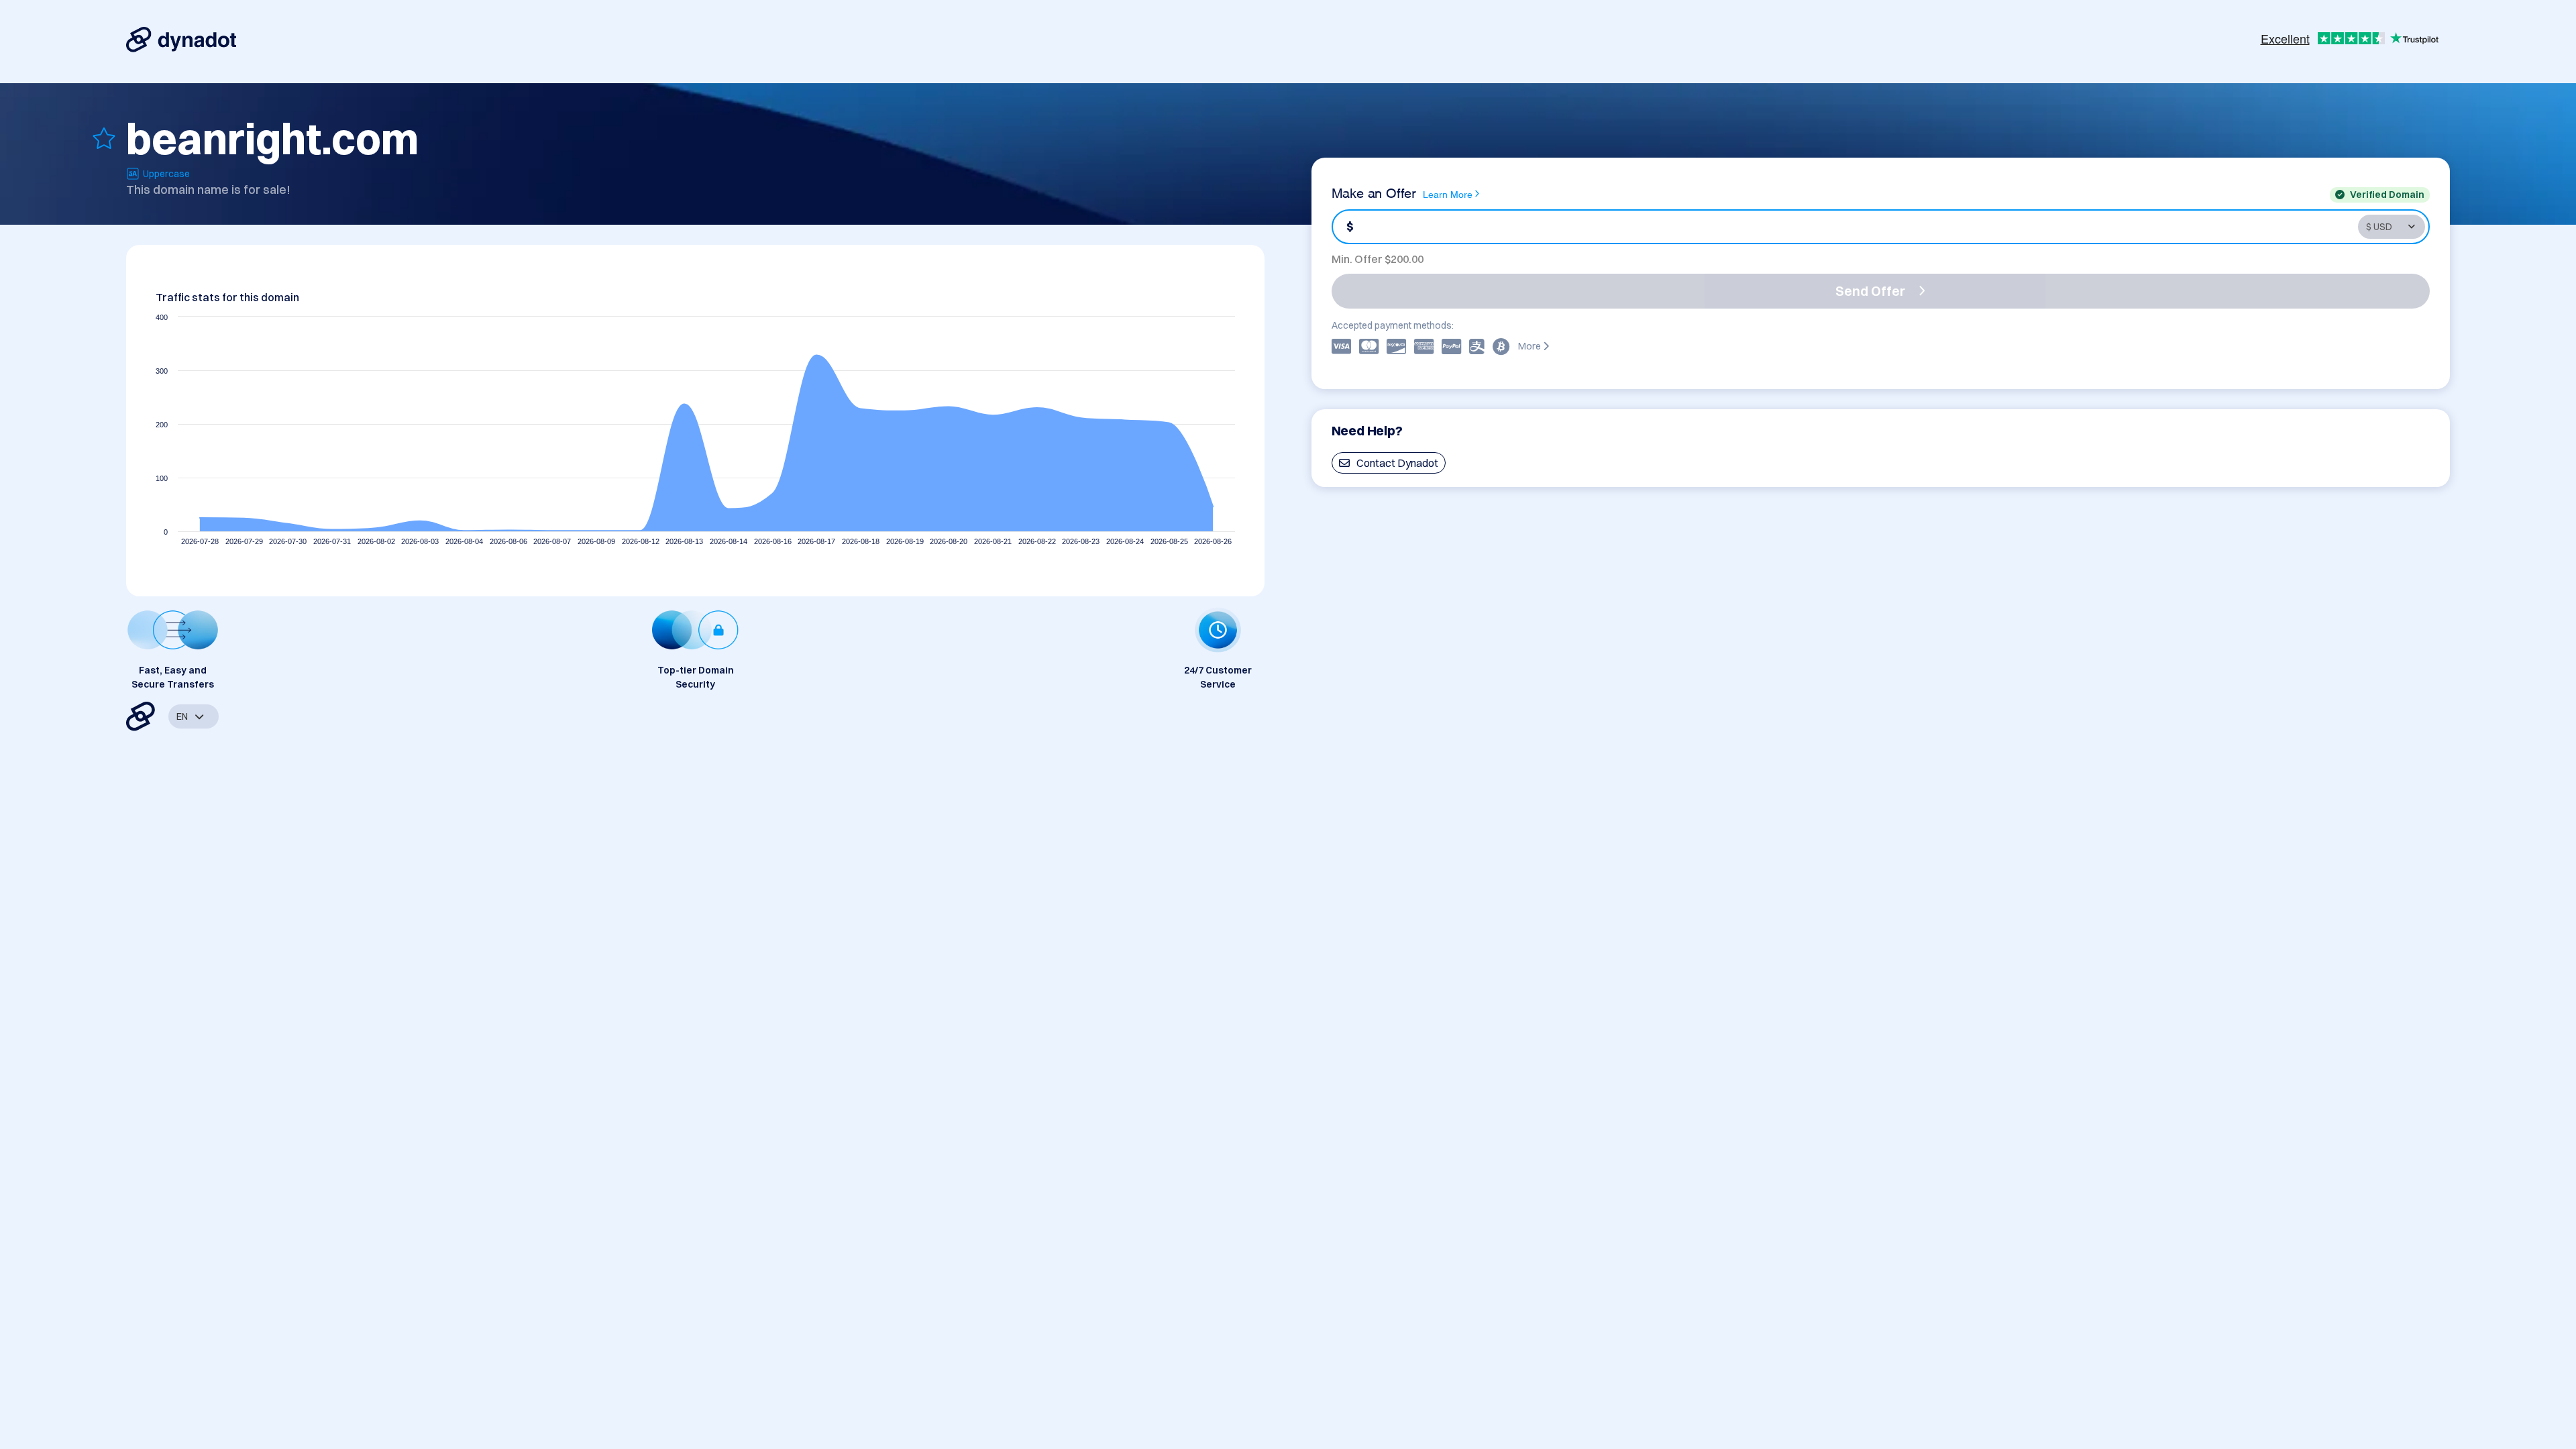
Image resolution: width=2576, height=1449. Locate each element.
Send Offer (1870, 291)
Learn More (1448, 194)
